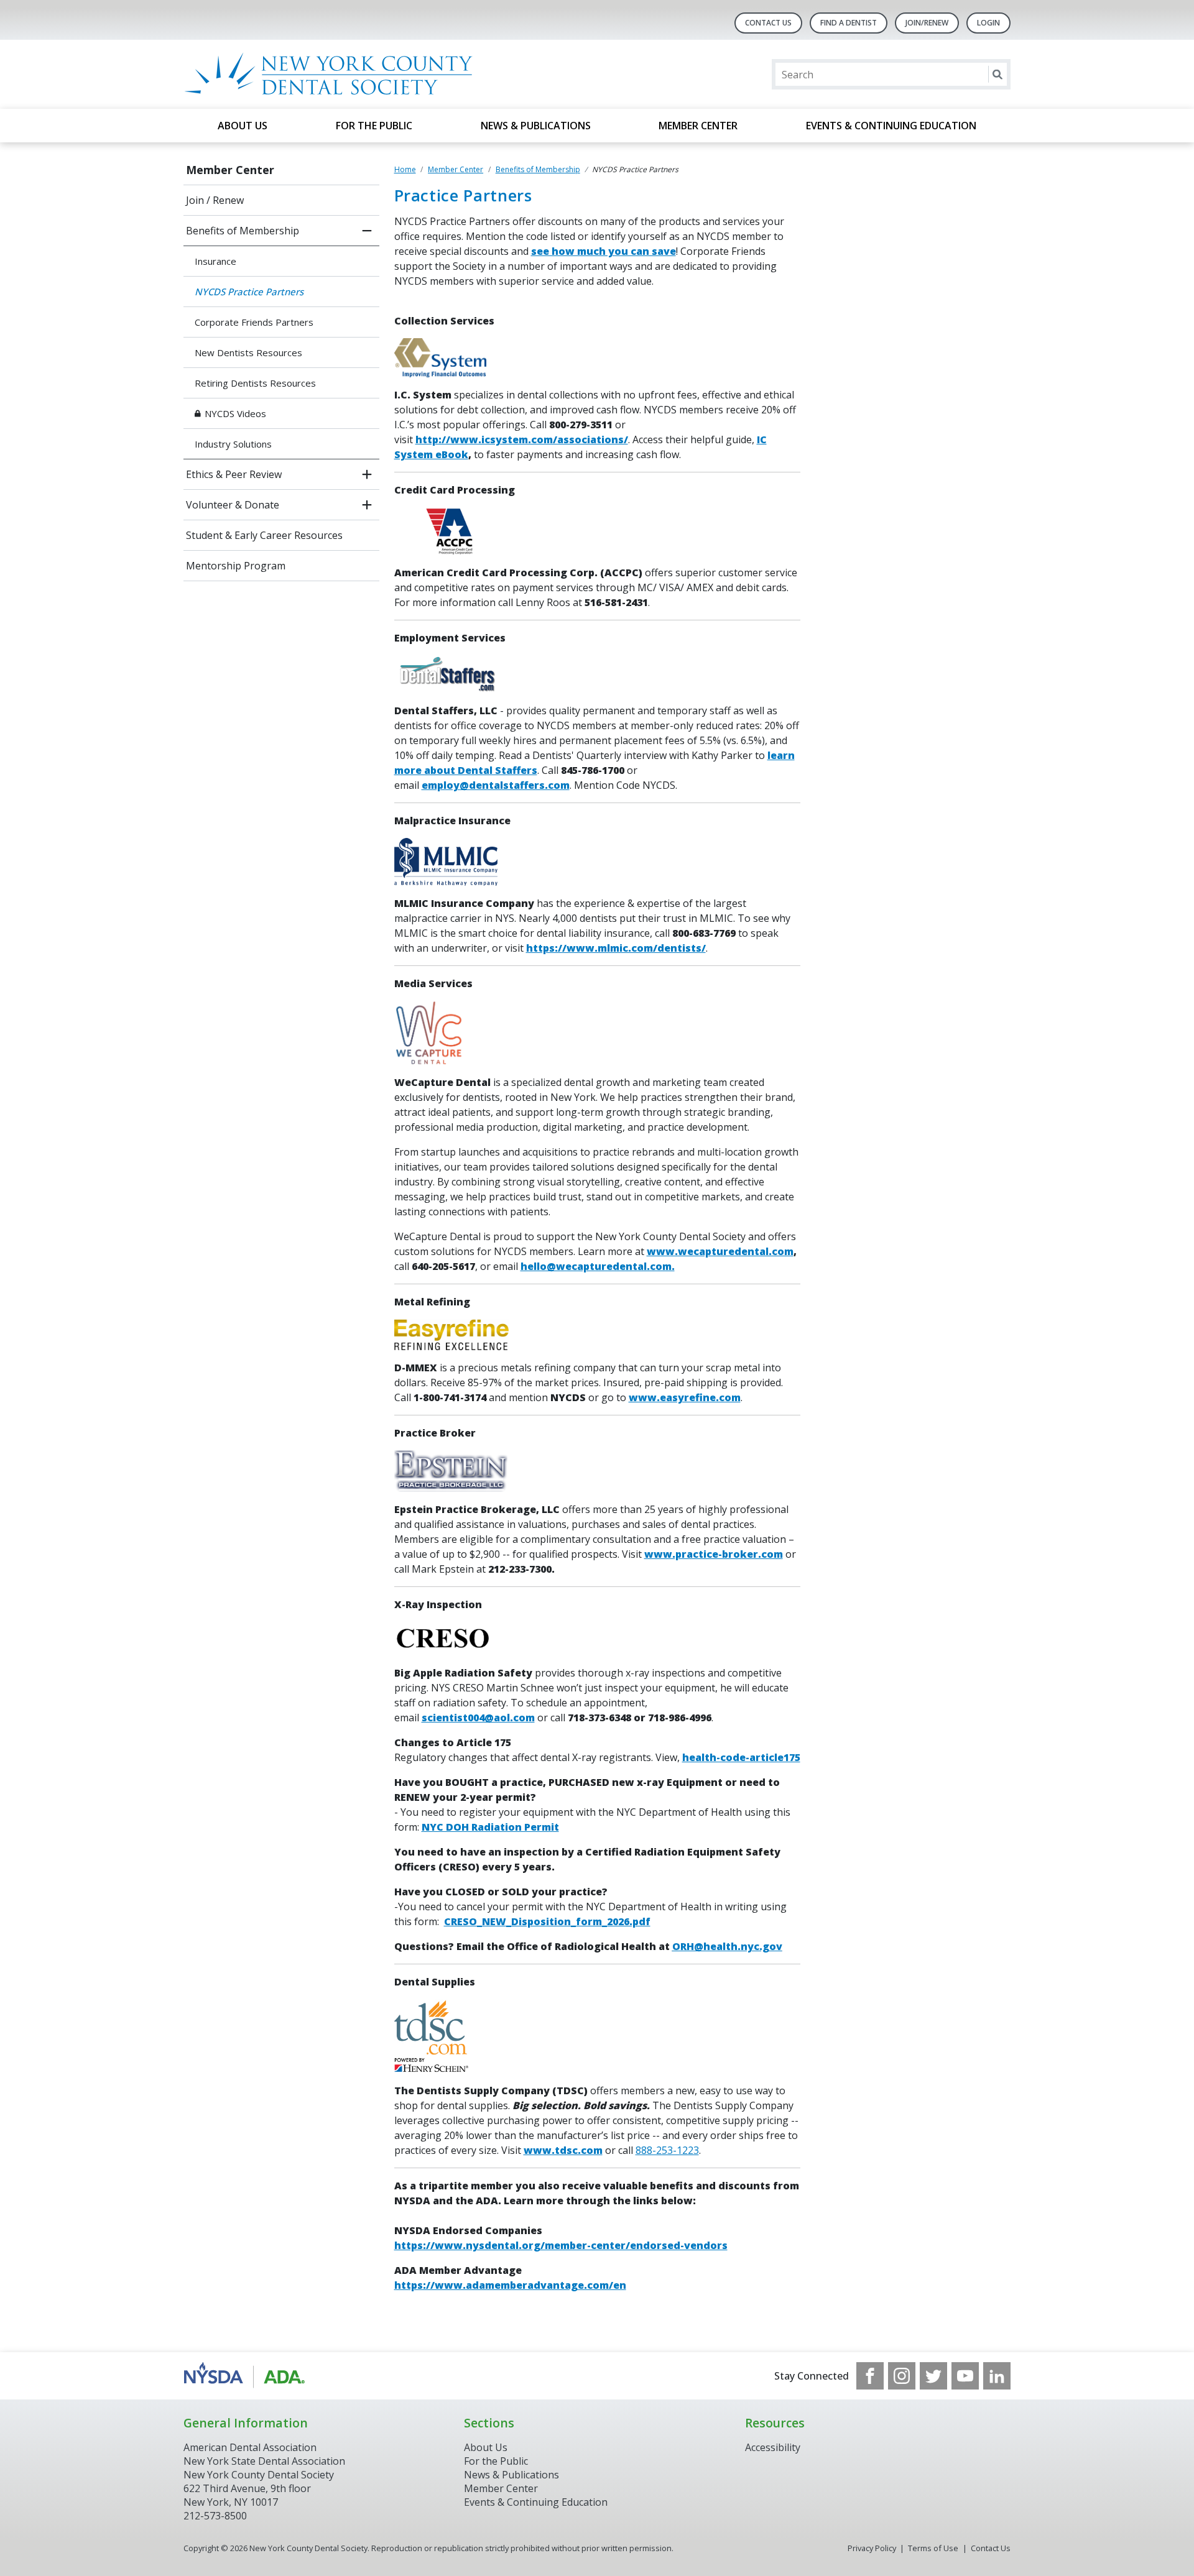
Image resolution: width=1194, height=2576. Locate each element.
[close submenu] (367, 231)
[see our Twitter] (933, 2376)
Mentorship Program (236, 566)
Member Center (698, 126)
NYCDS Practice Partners (249, 292)
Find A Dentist (849, 23)
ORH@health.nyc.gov (727, 1946)
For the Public (374, 126)
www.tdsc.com (563, 2150)
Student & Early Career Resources (264, 535)
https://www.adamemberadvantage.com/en (510, 2285)
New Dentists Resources (248, 352)
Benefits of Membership (243, 231)
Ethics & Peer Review (234, 474)
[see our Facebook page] (870, 2376)
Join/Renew (927, 23)
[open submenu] (367, 474)
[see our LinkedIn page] (997, 2376)
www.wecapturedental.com (720, 1251)
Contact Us (768, 23)
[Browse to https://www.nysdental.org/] (247, 2376)
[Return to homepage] (344, 74)
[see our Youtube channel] (965, 2376)
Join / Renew (215, 200)
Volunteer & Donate (233, 505)
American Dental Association (250, 2447)
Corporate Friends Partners (254, 322)
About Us (243, 126)
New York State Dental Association (264, 2461)
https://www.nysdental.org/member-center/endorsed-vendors (561, 2245)
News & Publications (536, 126)
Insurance (215, 261)
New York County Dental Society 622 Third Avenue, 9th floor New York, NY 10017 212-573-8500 (259, 2495)
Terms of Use (933, 2548)
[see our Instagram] (902, 2376)
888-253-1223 (667, 2150)
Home (405, 169)
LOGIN (988, 23)
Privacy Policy (872, 2548)
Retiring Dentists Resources (255, 383)
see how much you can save (604, 251)
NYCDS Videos (235, 413)
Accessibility (773, 2447)
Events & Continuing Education (891, 126)
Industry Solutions (233, 444)
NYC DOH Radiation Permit (490, 1827)
